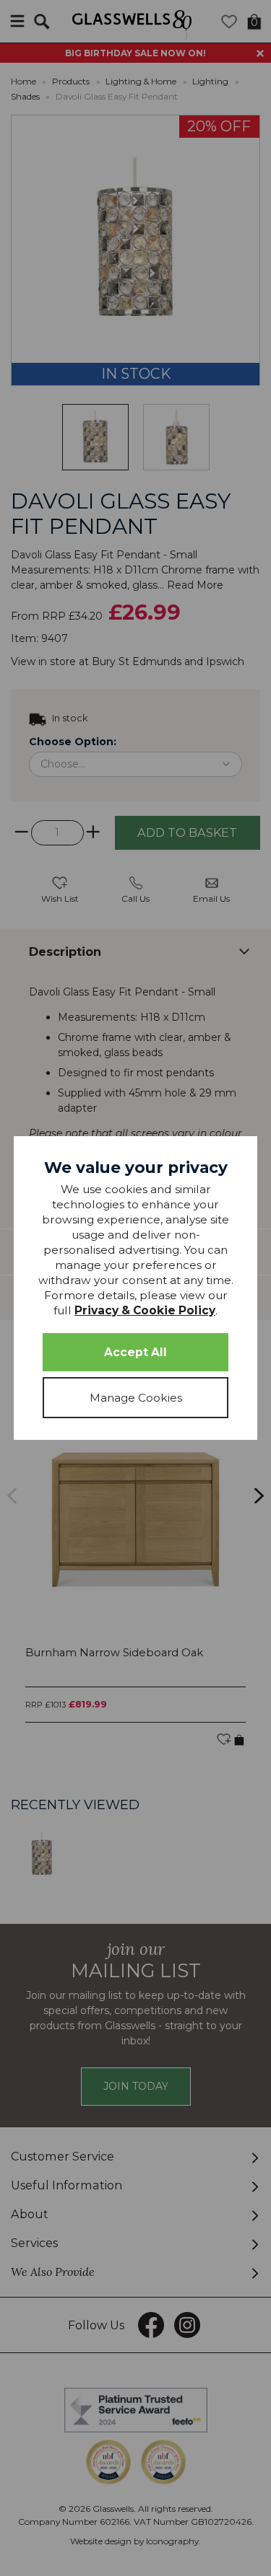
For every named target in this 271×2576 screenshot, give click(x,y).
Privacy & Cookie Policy (145, 1310)
